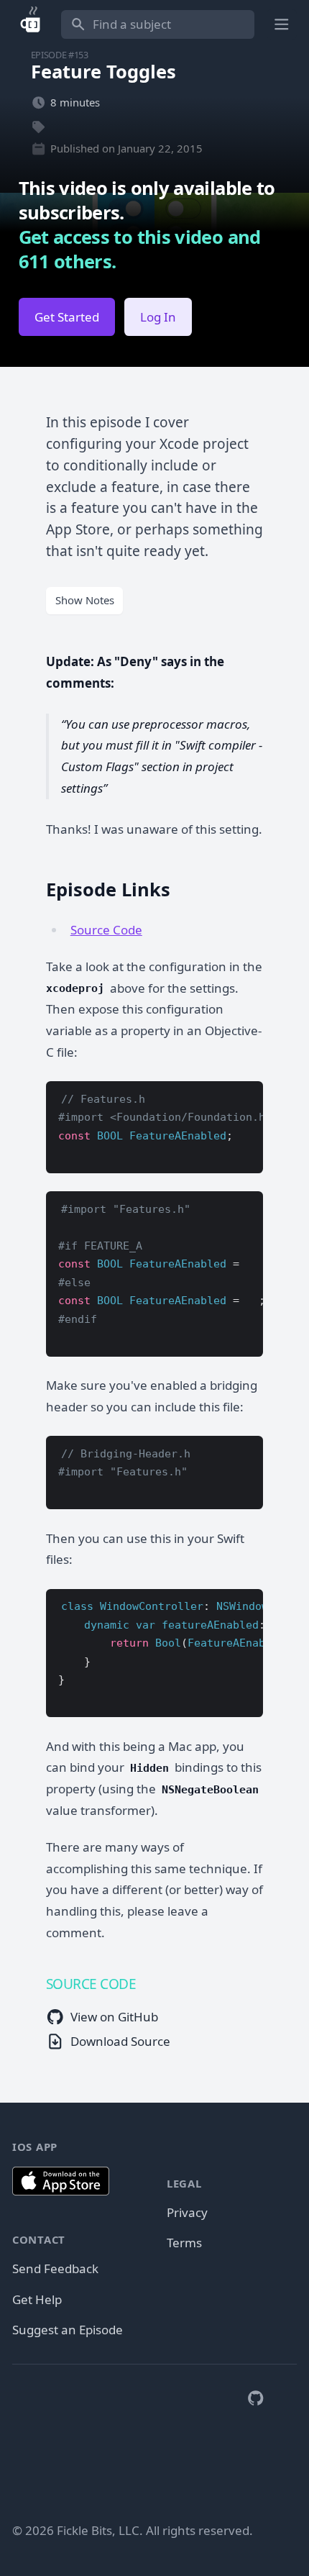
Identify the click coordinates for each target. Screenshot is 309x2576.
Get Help (37, 2299)
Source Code (106, 930)
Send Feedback (55, 2268)
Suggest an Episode (68, 2330)
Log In (158, 317)
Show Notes (85, 600)
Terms (184, 2243)
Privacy (187, 2212)
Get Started (67, 317)
